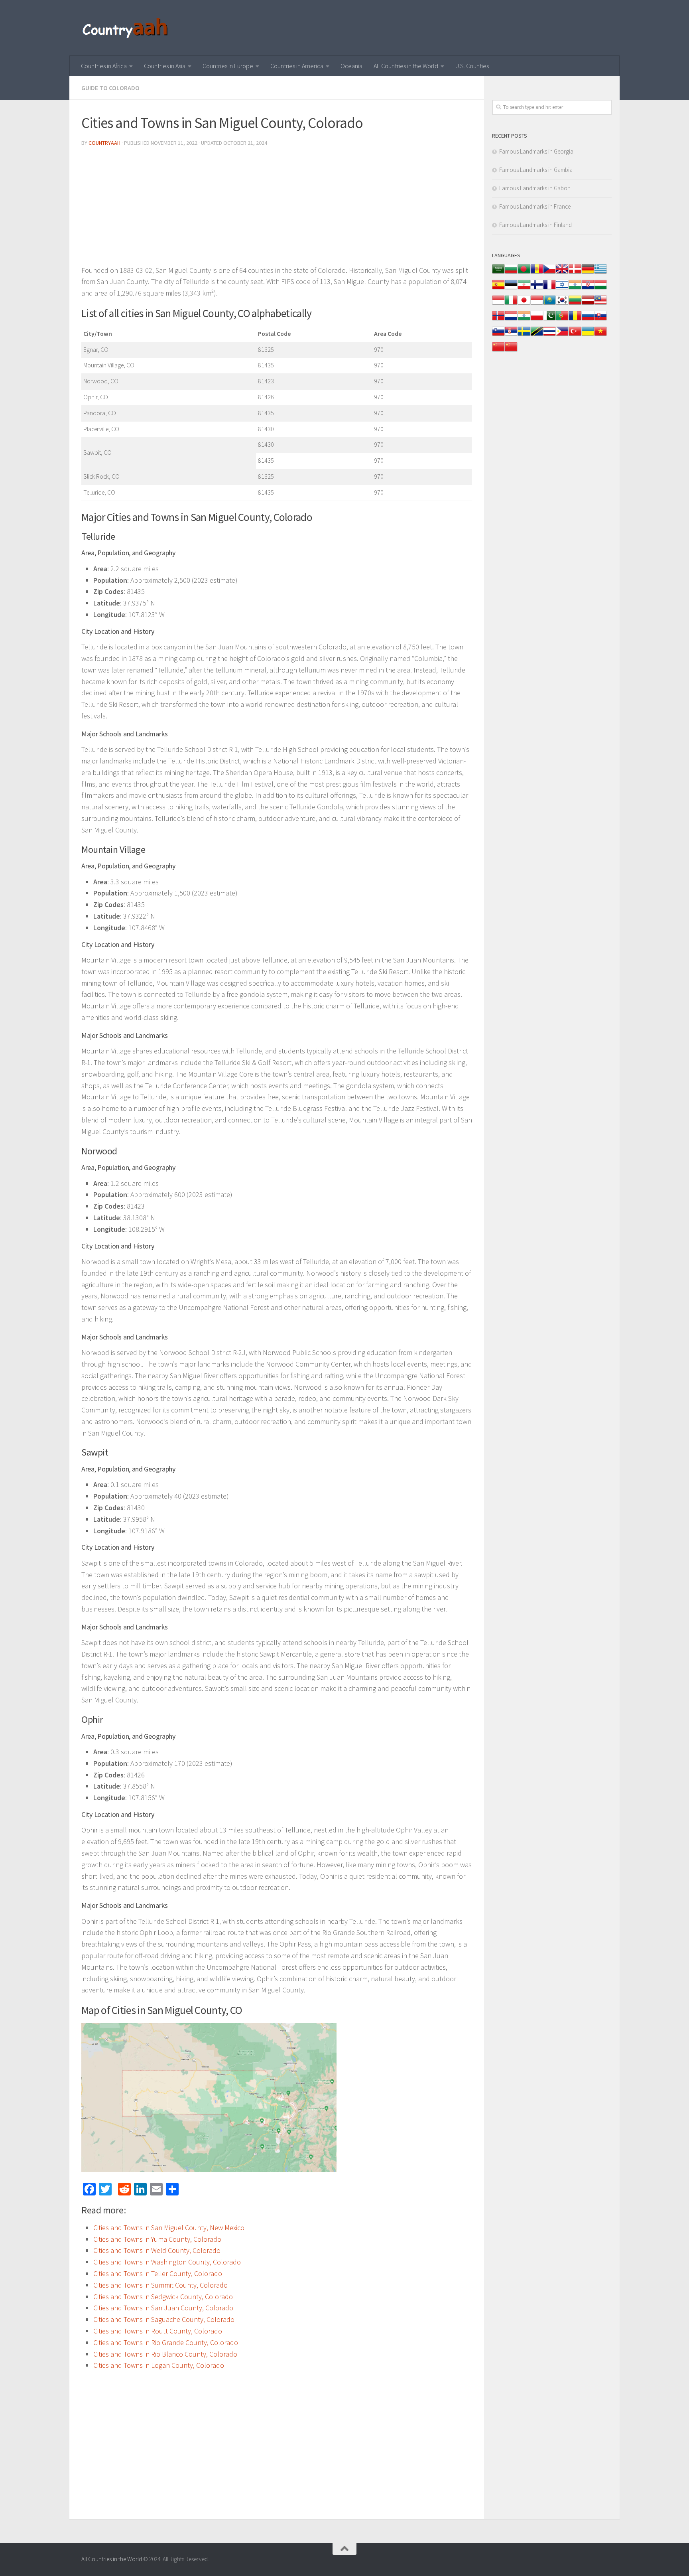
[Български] (511, 273)
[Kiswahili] (537, 335)
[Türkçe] (575, 335)
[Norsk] (498, 320)
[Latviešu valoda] (588, 304)
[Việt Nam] (600, 335)
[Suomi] (537, 289)
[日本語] (524, 304)
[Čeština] (549, 273)
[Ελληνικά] (600, 273)
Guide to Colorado (110, 88)
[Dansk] (575, 273)
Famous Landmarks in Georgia (536, 151)
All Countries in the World (406, 66)
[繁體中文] (511, 351)
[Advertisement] (277, 209)
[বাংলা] (524, 273)
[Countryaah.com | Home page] (126, 28)
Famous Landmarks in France (535, 206)
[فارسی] (524, 289)
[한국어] (562, 304)
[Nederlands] (511, 320)
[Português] (562, 320)
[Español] (498, 289)
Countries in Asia (165, 66)
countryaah (104, 143)
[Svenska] (524, 335)
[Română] (575, 320)
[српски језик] (511, 335)
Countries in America (297, 66)
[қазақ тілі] (549, 304)
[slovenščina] (498, 335)
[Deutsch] (588, 273)
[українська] (588, 335)
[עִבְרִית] (562, 289)
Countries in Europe (228, 66)
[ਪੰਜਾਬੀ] (524, 320)
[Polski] (537, 320)
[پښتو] (549, 320)
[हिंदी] (575, 289)
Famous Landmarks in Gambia (536, 170)
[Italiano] (511, 304)
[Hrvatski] (588, 289)
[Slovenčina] (600, 320)
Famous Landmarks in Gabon (535, 188)
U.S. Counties (472, 66)
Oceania (351, 66)
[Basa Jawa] (537, 304)
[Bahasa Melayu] (600, 304)
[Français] (549, 289)
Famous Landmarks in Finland (535, 225)
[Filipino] (562, 335)
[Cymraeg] (562, 273)
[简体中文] (498, 351)
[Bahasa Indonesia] (498, 304)
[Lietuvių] (575, 304)
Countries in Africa (104, 66)
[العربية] (498, 273)
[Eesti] (511, 289)
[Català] (537, 273)
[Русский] (588, 320)
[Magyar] (600, 289)
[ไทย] (549, 335)
